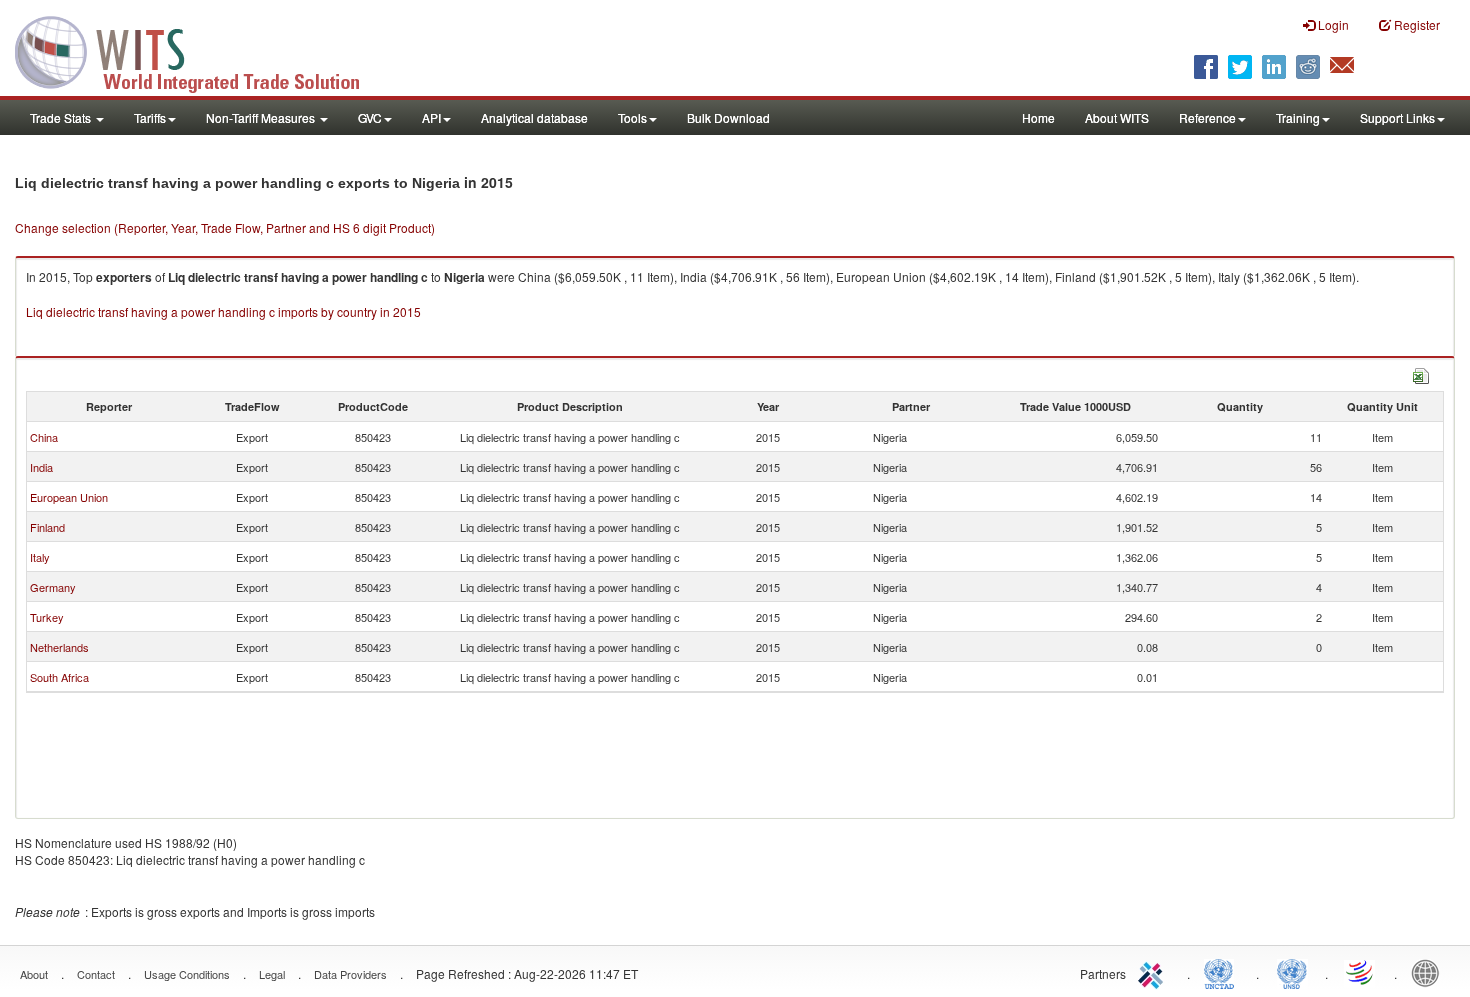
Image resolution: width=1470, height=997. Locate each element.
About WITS (1117, 117)
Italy (40, 557)
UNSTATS (1292, 972)
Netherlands (59, 647)
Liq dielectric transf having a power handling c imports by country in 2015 (223, 311)
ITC (1154, 972)
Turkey (47, 617)
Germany (53, 587)
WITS (200, 50)
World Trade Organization (1361, 972)
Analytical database (534, 117)
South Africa (59, 677)
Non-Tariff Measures (262, 117)
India (41, 467)
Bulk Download (728, 117)
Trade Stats (62, 117)
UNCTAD (1223, 972)
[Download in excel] (1421, 373)
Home (1038, 117)
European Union (69, 497)
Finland (47, 527)
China (44, 437)
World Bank (1430, 972)
